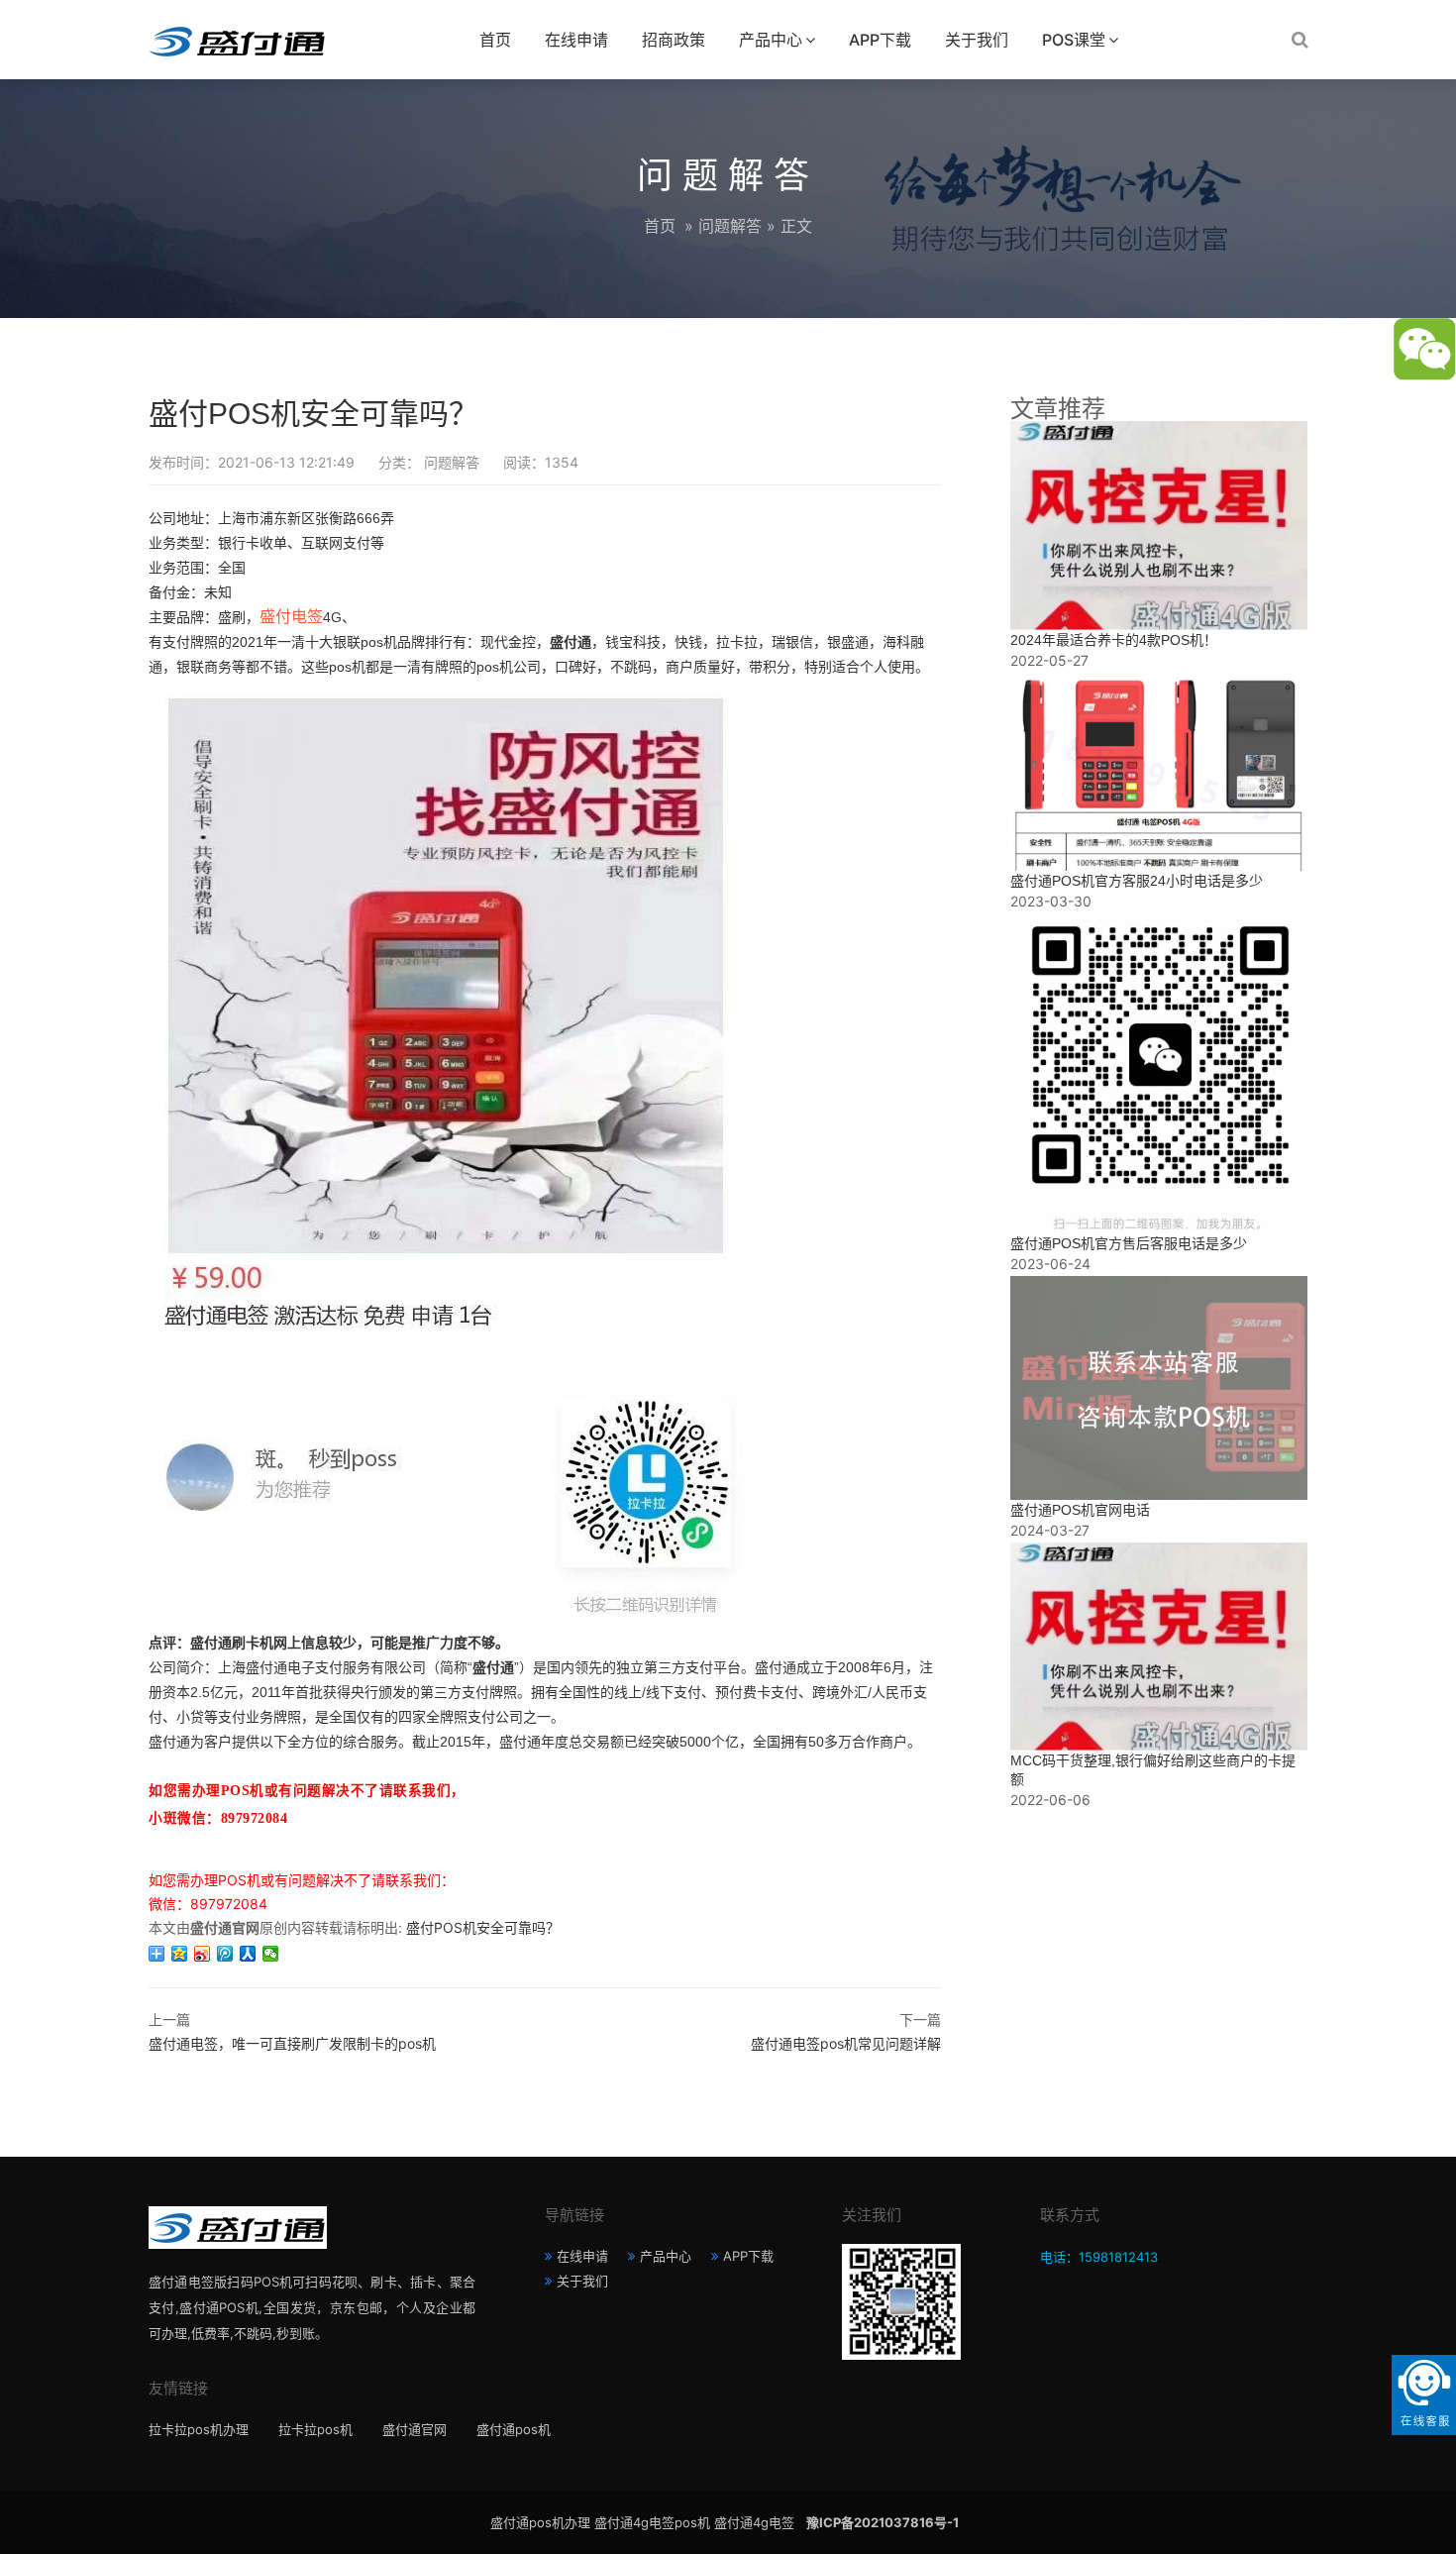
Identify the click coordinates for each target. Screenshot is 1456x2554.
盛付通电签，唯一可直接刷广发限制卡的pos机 (292, 2043)
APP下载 (880, 40)
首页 (495, 40)
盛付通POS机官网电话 (1080, 1510)
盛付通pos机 (514, 2429)
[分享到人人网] (248, 1954)
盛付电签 (291, 617)
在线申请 (576, 40)
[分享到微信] (271, 1954)
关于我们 (977, 40)
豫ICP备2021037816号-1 (883, 2522)
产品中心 (771, 40)
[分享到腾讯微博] (225, 1954)
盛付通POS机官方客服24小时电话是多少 (1137, 881)
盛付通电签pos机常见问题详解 (846, 2043)
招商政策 (674, 40)
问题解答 (730, 226)
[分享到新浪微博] (203, 1954)
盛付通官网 (415, 2429)
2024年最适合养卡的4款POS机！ (1114, 640)
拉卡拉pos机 (315, 2429)
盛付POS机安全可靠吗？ (483, 1927)
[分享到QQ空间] (180, 1954)
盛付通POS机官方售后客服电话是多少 (1129, 1243)
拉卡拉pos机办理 (199, 2429)
